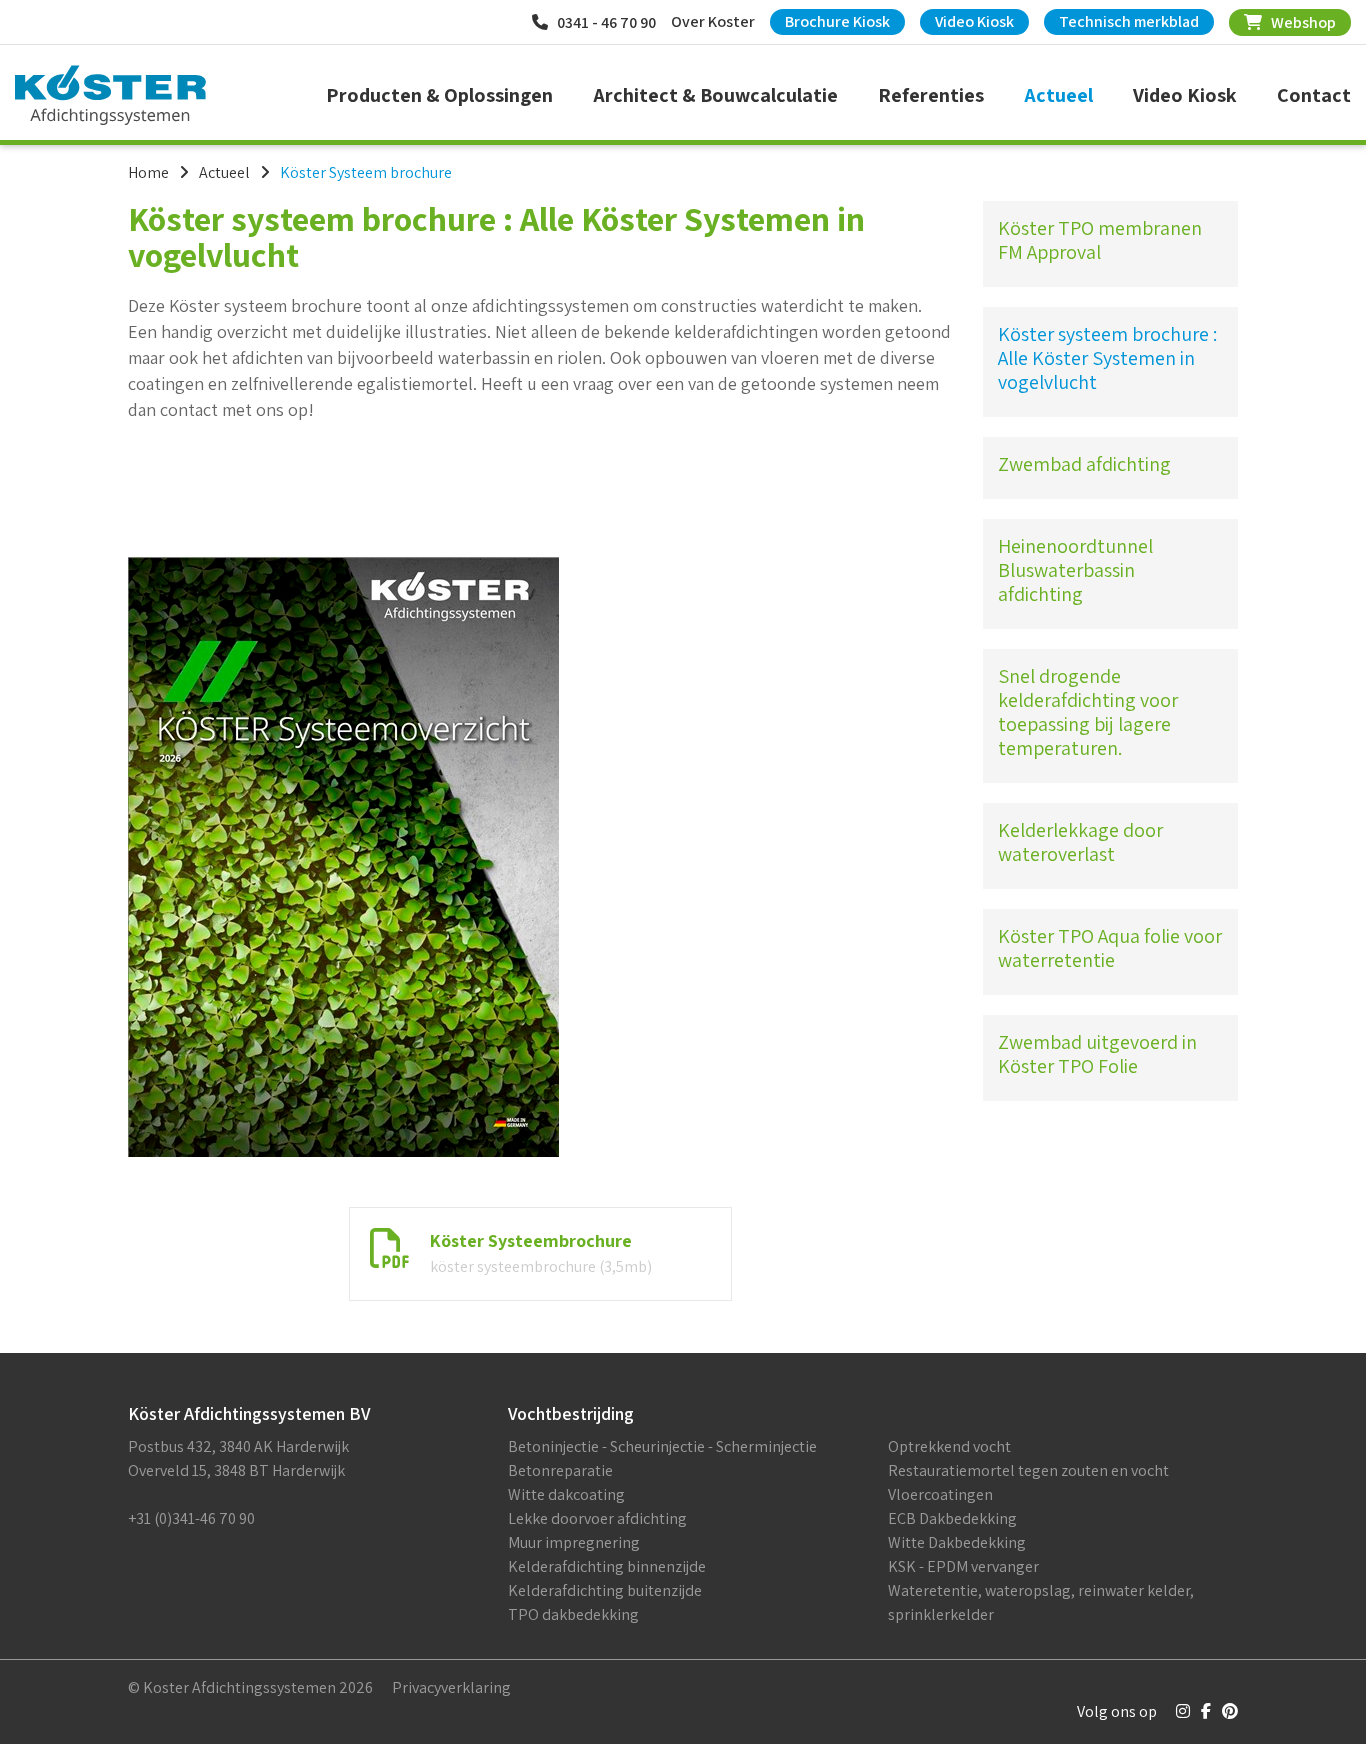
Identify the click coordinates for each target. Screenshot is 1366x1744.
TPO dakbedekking (573, 1614)
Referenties (931, 95)
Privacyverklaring (451, 1687)
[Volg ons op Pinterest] (1230, 1711)
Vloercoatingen (940, 1494)
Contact (1314, 95)
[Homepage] (110, 95)
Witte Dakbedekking (957, 1542)
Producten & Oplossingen (439, 95)
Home (148, 172)
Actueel (1058, 95)
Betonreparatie (560, 1470)
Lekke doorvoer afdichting (597, 1518)
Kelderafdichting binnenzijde (607, 1566)
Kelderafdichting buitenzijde (605, 1590)
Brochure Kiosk (837, 21)
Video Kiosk (974, 21)
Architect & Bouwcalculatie (715, 95)
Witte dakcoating (566, 1494)
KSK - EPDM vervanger (963, 1566)
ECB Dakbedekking (952, 1518)
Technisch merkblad (1129, 21)
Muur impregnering (574, 1542)
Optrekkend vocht (949, 1446)
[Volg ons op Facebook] (1206, 1711)
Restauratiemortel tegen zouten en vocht (1028, 1470)
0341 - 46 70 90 (602, 22)
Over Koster (713, 21)
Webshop (1299, 22)
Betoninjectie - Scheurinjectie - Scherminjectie (662, 1446)
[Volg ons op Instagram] (1183, 1711)
